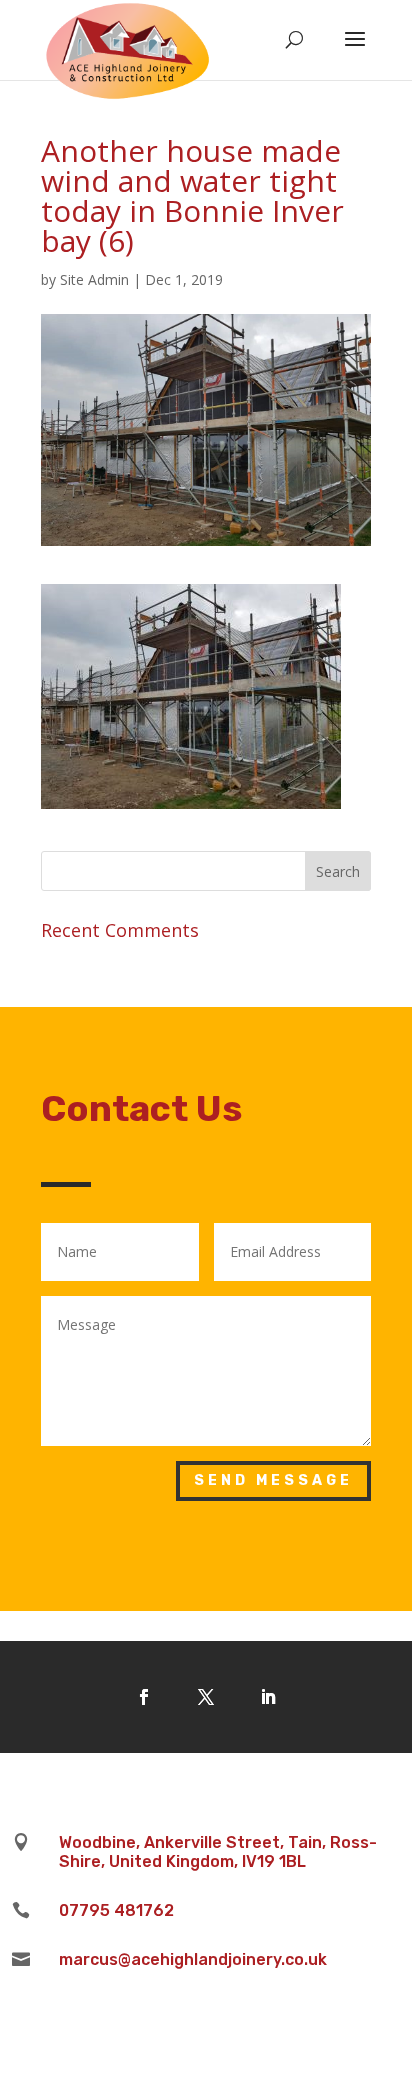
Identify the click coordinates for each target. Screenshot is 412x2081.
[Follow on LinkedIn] (268, 1697)
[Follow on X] (206, 1697)
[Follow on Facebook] (144, 1697)
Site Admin (94, 279)
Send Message (273, 1480)
